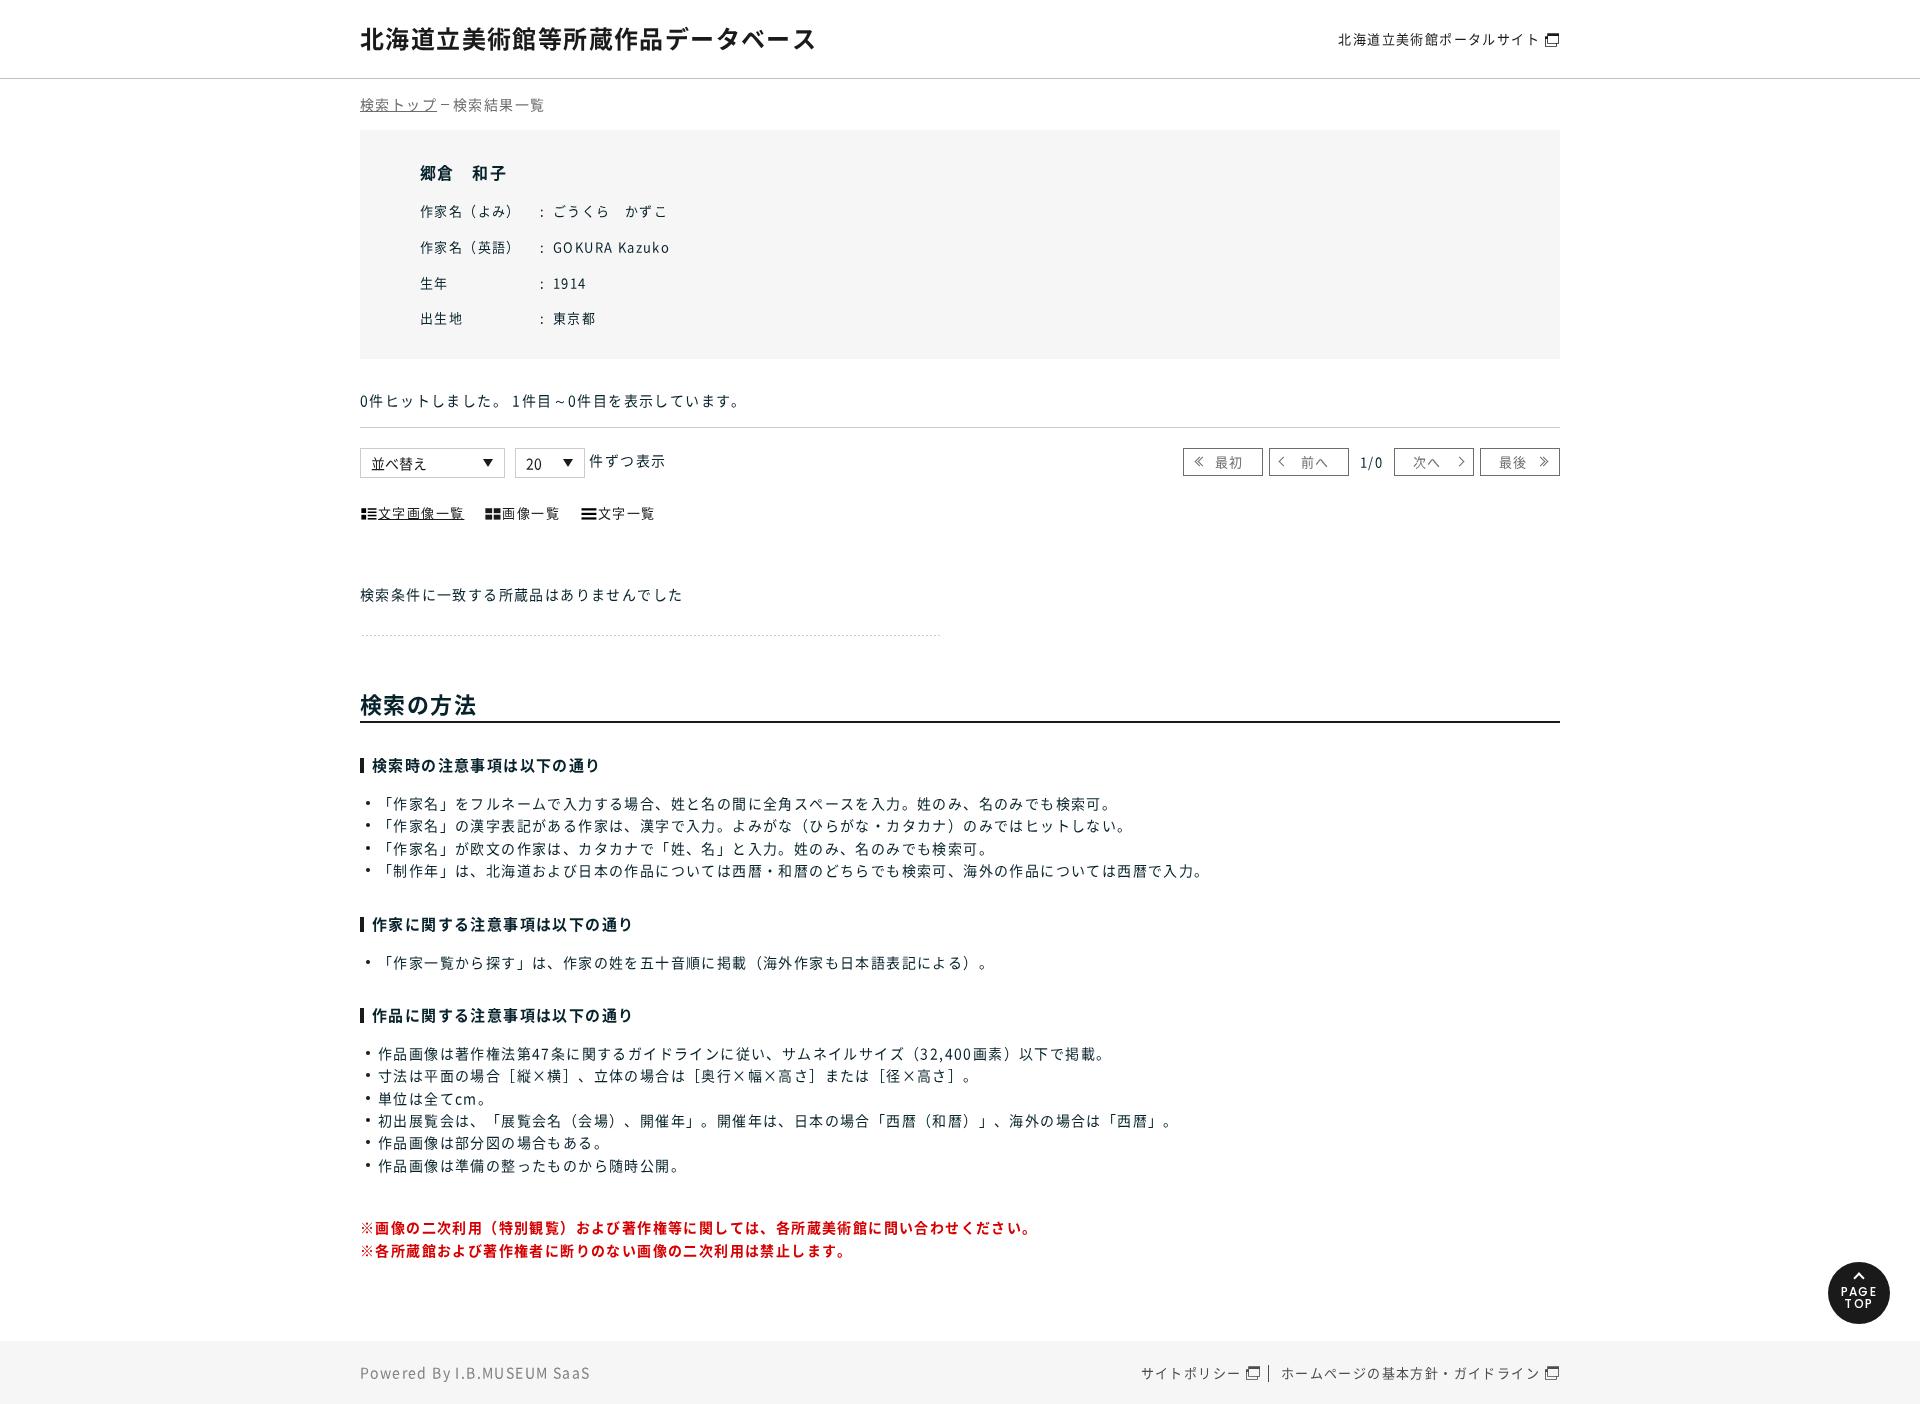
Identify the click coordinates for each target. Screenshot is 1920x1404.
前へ (1315, 461)
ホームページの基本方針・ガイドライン (1410, 1372)
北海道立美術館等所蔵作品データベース (588, 38)
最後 (1513, 461)
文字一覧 (627, 512)
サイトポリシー (1191, 1372)
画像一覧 (531, 512)
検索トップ (398, 104)
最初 (1229, 461)
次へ (1427, 461)
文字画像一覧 (421, 512)
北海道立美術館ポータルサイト (1439, 38)
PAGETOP (1859, 1297)
